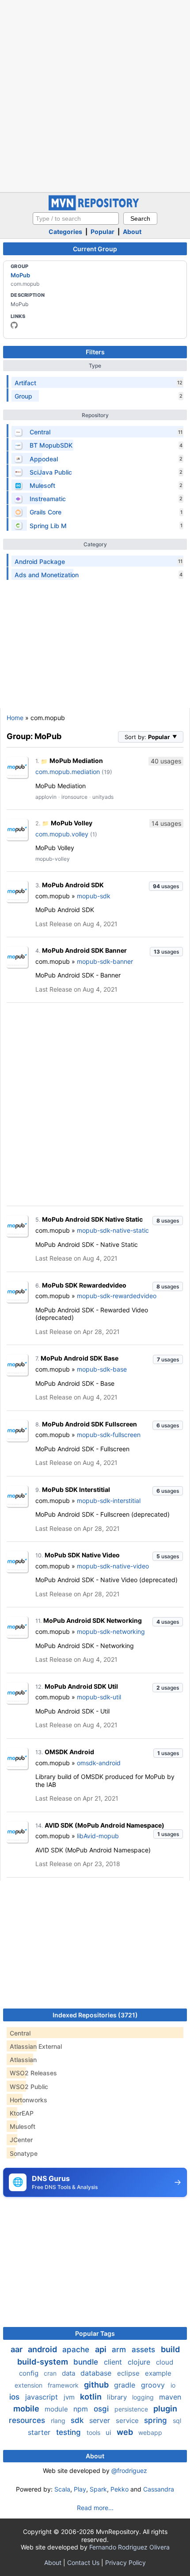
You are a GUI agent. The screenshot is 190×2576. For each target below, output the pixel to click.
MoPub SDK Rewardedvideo (84, 1285)
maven (170, 2397)
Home (15, 718)
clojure (140, 2362)
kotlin (92, 2397)
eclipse (129, 2373)
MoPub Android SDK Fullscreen (89, 1424)
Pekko (120, 2489)
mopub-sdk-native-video (113, 1566)
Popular (103, 232)
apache (77, 2350)
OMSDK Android (69, 1752)
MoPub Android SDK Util (81, 1686)
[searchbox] (76, 218)
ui (109, 2432)
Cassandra (159, 2489)
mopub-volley (53, 859)
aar (17, 2349)
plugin (165, 2409)
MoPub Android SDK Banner (84, 950)
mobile (27, 2409)
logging (144, 2397)
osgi (102, 2409)
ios (15, 2397)
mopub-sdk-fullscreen (109, 1435)
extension (29, 2385)
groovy (154, 2385)
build (170, 2349)
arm (120, 2350)
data (69, 2373)
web (126, 2432)
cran (51, 2373)
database (97, 2373)
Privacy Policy (125, 2563)
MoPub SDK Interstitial (76, 1489)
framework (64, 2385)
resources (28, 2420)
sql (177, 2421)
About (132, 232)
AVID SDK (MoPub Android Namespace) (104, 1825)
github (97, 2385)
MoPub (20, 275)
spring (157, 2420)
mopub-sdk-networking (111, 1631)
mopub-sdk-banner (105, 961)
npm (82, 2409)
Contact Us (83, 2563)
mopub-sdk (94, 896)
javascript (43, 2397)
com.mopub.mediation (68, 772)
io (173, 2385)
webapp (150, 2432)
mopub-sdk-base (102, 1369)
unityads (103, 797)
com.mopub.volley (62, 834)
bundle (87, 2362)
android (43, 2349)
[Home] (95, 208)
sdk (78, 2420)
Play (80, 2489)
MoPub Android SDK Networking (93, 1620)
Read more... (95, 2508)
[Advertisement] (95, 95)
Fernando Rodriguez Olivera (129, 2547)
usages (166, 886)
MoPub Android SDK (73, 885)
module (57, 2409)
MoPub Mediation (76, 761)
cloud (165, 2362)
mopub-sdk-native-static (113, 1230)
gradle (126, 2385)
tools (94, 2432)
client (114, 2362)
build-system (44, 2362)
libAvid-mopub (98, 1836)
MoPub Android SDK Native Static (92, 1219)
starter (40, 2432)
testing (70, 2432)
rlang (59, 2421)
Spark (98, 2489)
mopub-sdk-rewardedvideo (117, 1296)
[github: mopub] (14, 325)
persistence (132, 2409)
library (118, 2397)
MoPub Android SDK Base (80, 1358)
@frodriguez (129, 2471)
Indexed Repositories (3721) (95, 2015)
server (101, 2420)
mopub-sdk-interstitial (109, 1501)
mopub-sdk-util (99, 1697)
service (128, 2421)
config (30, 2373)
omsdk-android (99, 1763)
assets (144, 2350)
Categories (65, 232)
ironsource (74, 797)
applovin (46, 797)
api (102, 2349)
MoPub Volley (72, 823)
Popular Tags (95, 2333)
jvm (70, 2397)
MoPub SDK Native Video (82, 1555)
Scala (62, 2489)
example (158, 2373)
